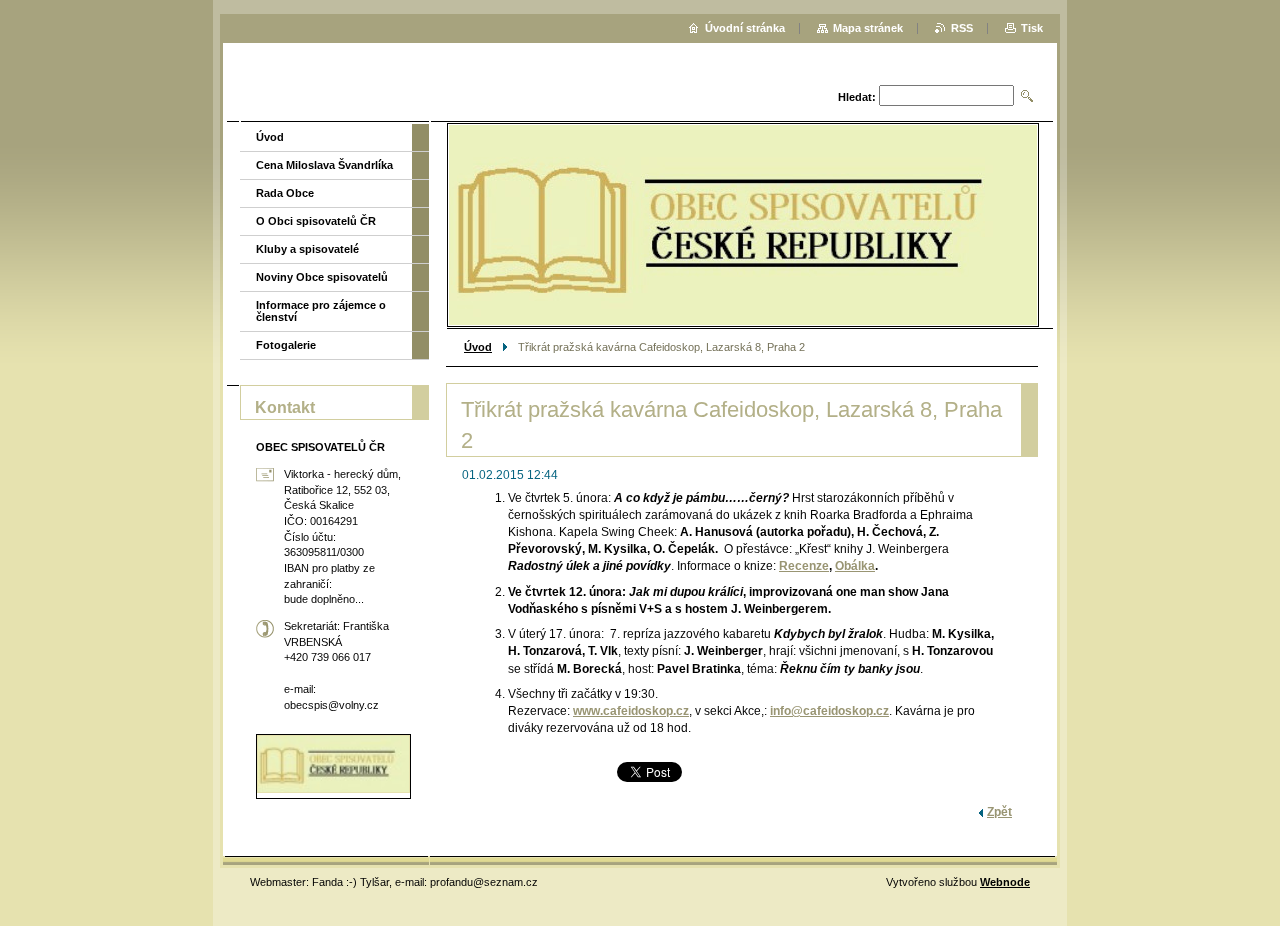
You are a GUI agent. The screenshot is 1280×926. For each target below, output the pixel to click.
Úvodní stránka (745, 28)
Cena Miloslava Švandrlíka (324, 165)
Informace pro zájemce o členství (321, 311)
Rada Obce (285, 193)
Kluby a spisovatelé (307, 249)
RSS (962, 28)
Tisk (1032, 28)
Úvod (478, 347)
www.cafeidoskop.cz (631, 711)
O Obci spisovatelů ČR (316, 221)
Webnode (1005, 882)
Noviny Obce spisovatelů (322, 277)
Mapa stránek (868, 28)
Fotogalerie (286, 345)
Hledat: (857, 97)
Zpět (999, 812)
